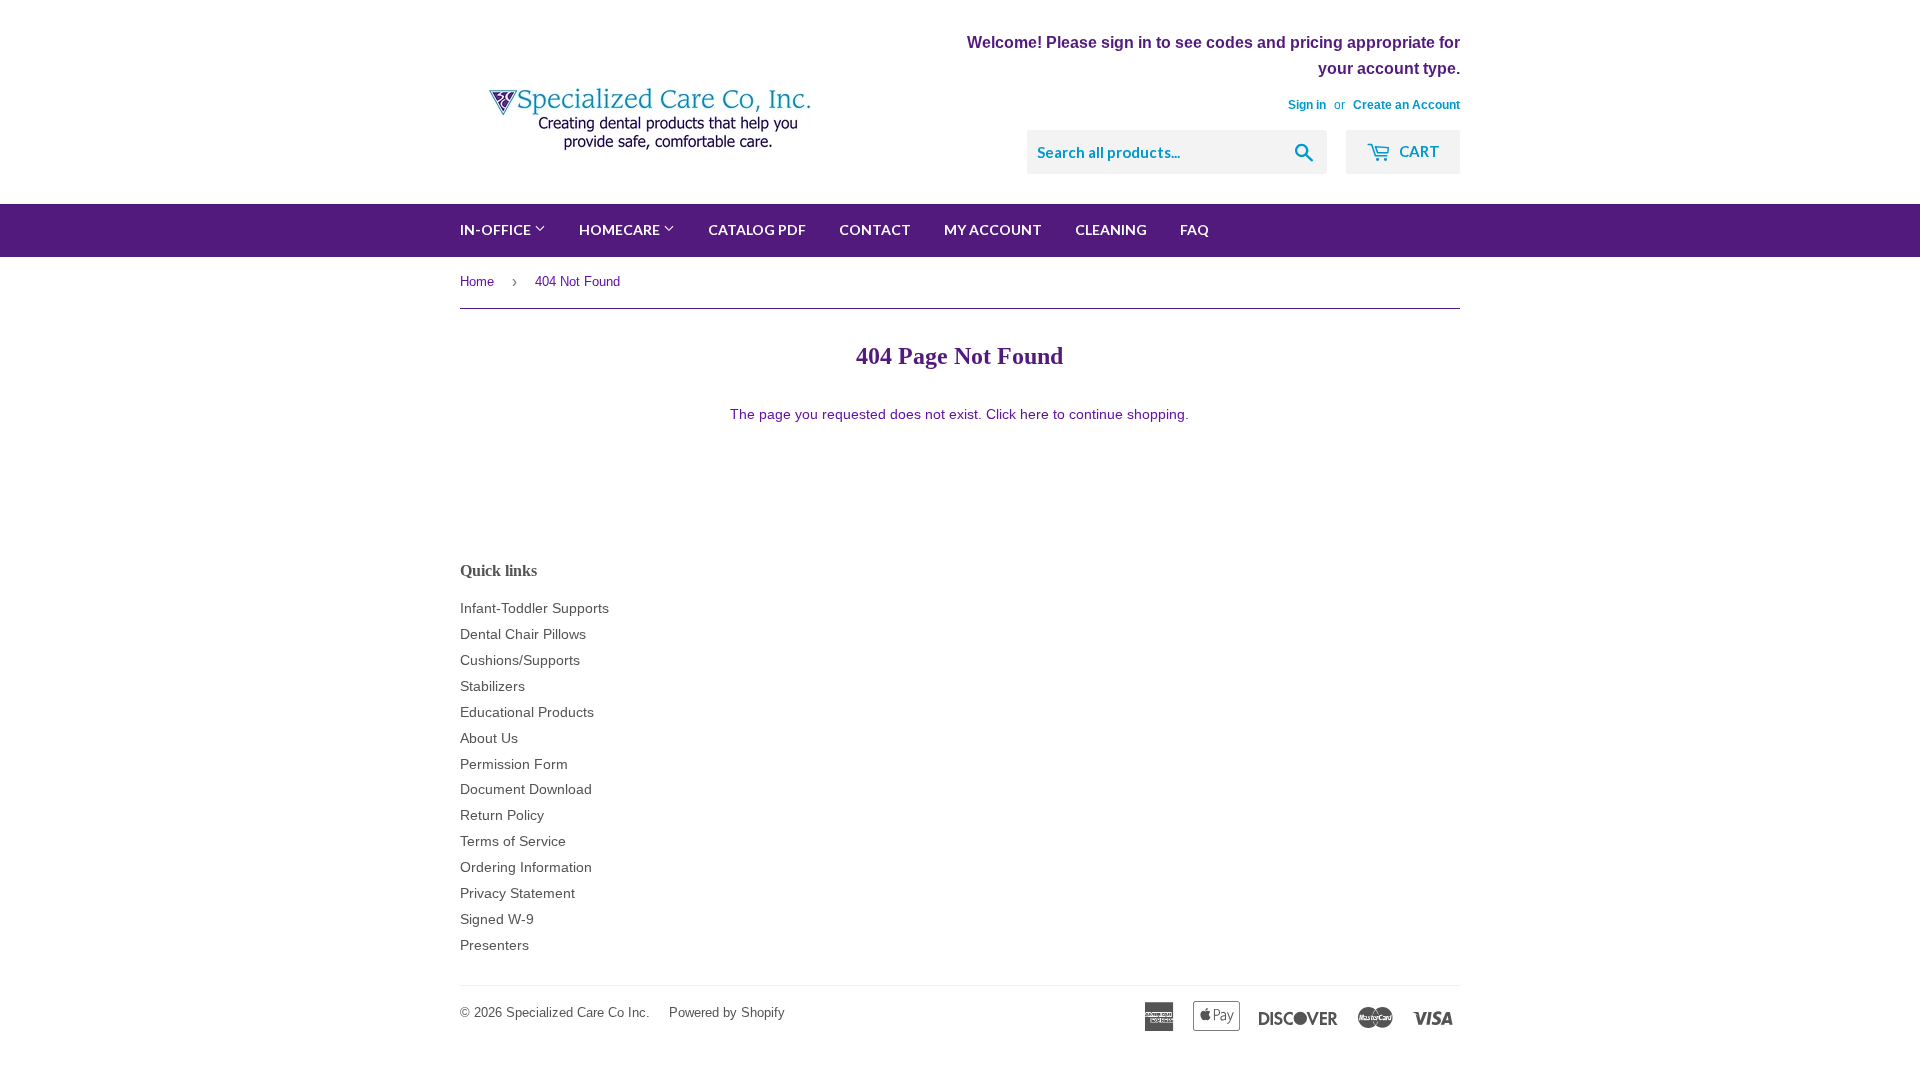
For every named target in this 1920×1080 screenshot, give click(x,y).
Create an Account (1406, 105)
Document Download (526, 789)
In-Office (497, 229)
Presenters (494, 945)
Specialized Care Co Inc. (578, 1012)
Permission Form (514, 764)
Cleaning (1111, 229)
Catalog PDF (757, 229)
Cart (1418, 151)
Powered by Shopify (727, 1012)
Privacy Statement (517, 893)
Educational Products (527, 712)
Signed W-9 (497, 919)
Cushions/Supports (520, 660)
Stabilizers (492, 686)
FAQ (1194, 229)
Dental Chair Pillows (523, 634)
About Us (489, 738)
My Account (993, 229)
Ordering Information (526, 867)
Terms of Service (513, 841)
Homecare (621, 229)
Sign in (1307, 105)
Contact (875, 229)
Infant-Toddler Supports (534, 608)
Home (477, 281)
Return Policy (502, 815)
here (1034, 414)
